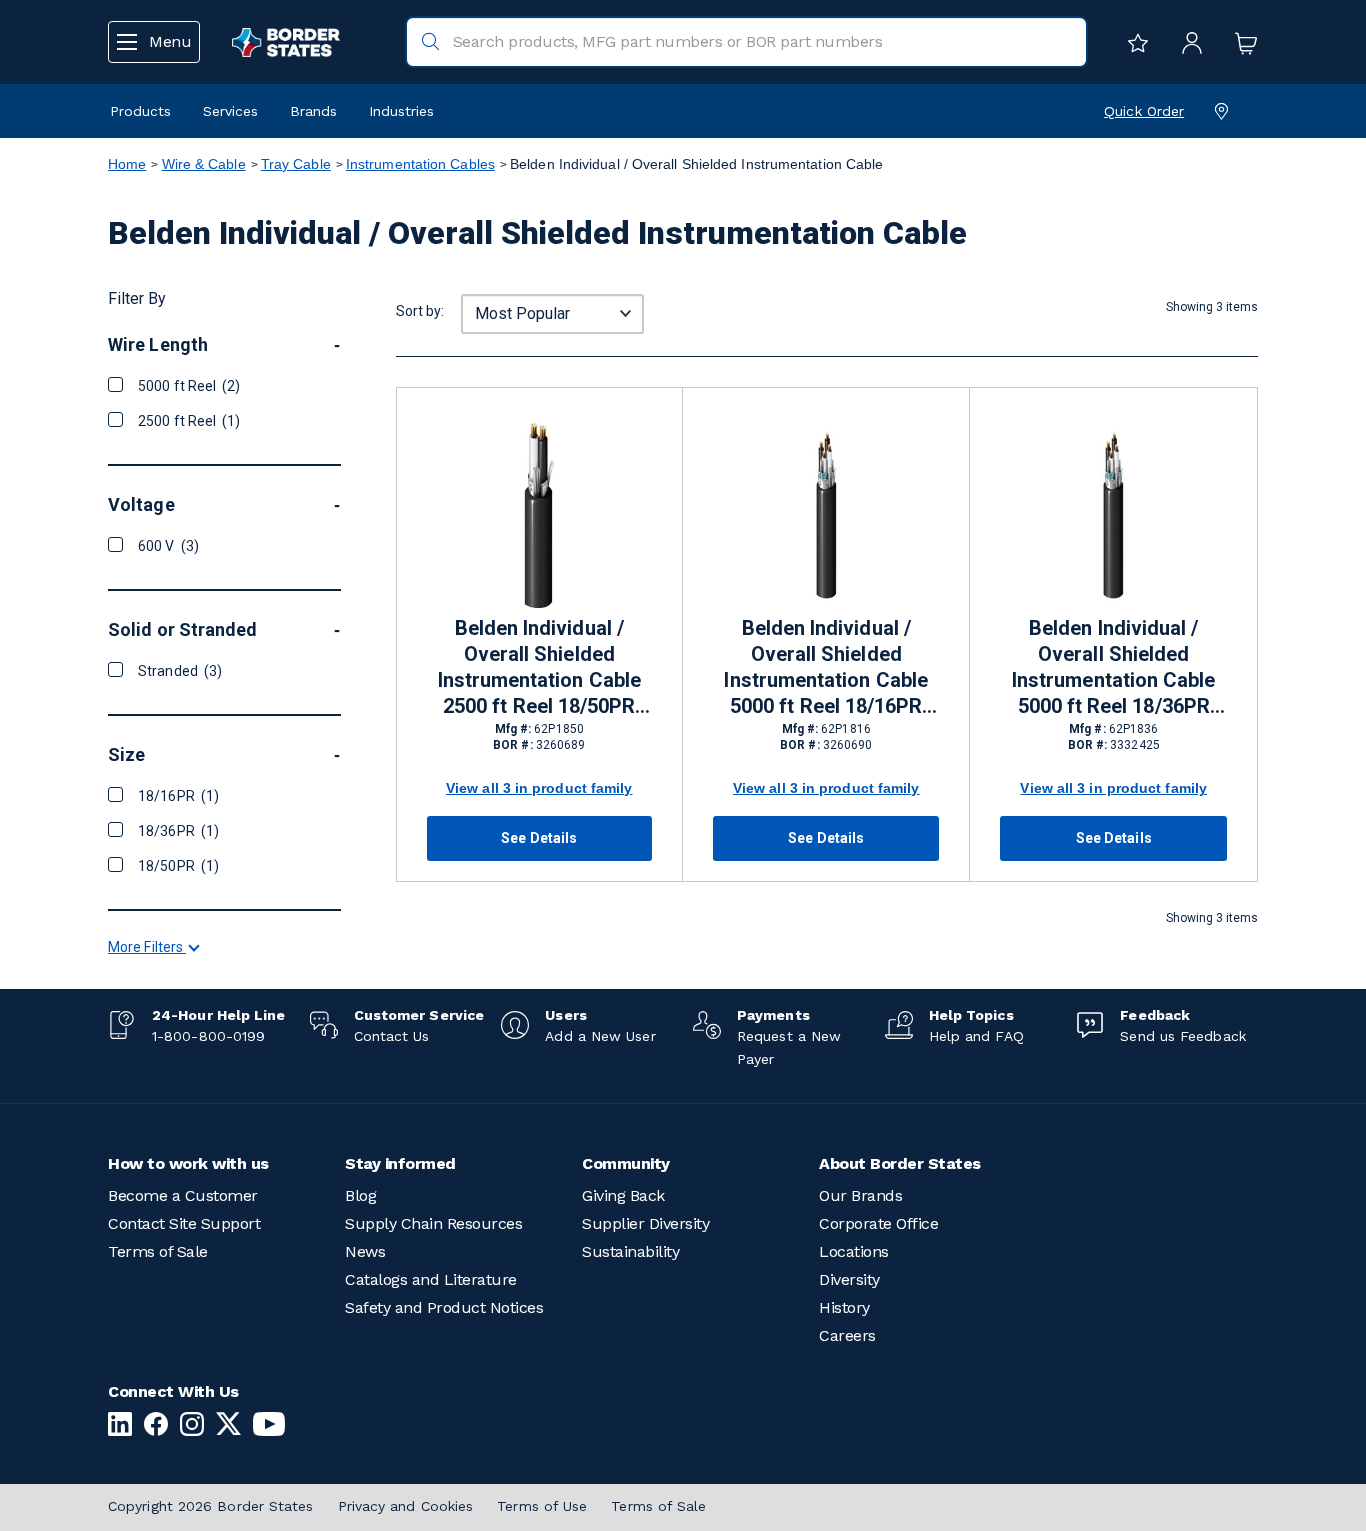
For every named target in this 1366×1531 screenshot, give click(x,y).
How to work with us (188, 1163)
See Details (539, 838)
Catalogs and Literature (431, 1279)
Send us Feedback (1182, 1036)
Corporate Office (878, 1223)
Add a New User (600, 1036)
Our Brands (860, 1195)
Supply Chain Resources (433, 1223)
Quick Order (1144, 111)
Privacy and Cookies (406, 1506)
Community (626, 1163)
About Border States (900, 1163)
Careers (847, 1335)
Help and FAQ (976, 1036)
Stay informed (400, 1163)
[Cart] (1241, 42)
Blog (360, 1195)
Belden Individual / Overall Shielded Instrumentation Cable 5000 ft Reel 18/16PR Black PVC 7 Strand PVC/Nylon (825, 668)
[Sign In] (1187, 42)
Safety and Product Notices (444, 1307)
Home (127, 164)
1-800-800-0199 (208, 1036)
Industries (401, 111)
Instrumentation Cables (420, 164)
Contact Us (392, 1036)
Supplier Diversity (645, 1223)
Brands (313, 111)
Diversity (849, 1279)
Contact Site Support (184, 1223)
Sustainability (630, 1251)
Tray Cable (296, 164)
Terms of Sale (158, 1251)
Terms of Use (542, 1506)
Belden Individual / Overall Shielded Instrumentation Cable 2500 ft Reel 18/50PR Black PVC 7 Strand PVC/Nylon (539, 668)
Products (140, 111)
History (844, 1307)
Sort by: (420, 311)
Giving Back (623, 1195)
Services (230, 111)
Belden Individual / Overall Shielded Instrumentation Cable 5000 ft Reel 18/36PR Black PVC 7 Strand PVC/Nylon (1113, 668)
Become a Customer (183, 1195)
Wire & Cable (204, 164)
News (365, 1251)
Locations (854, 1251)
